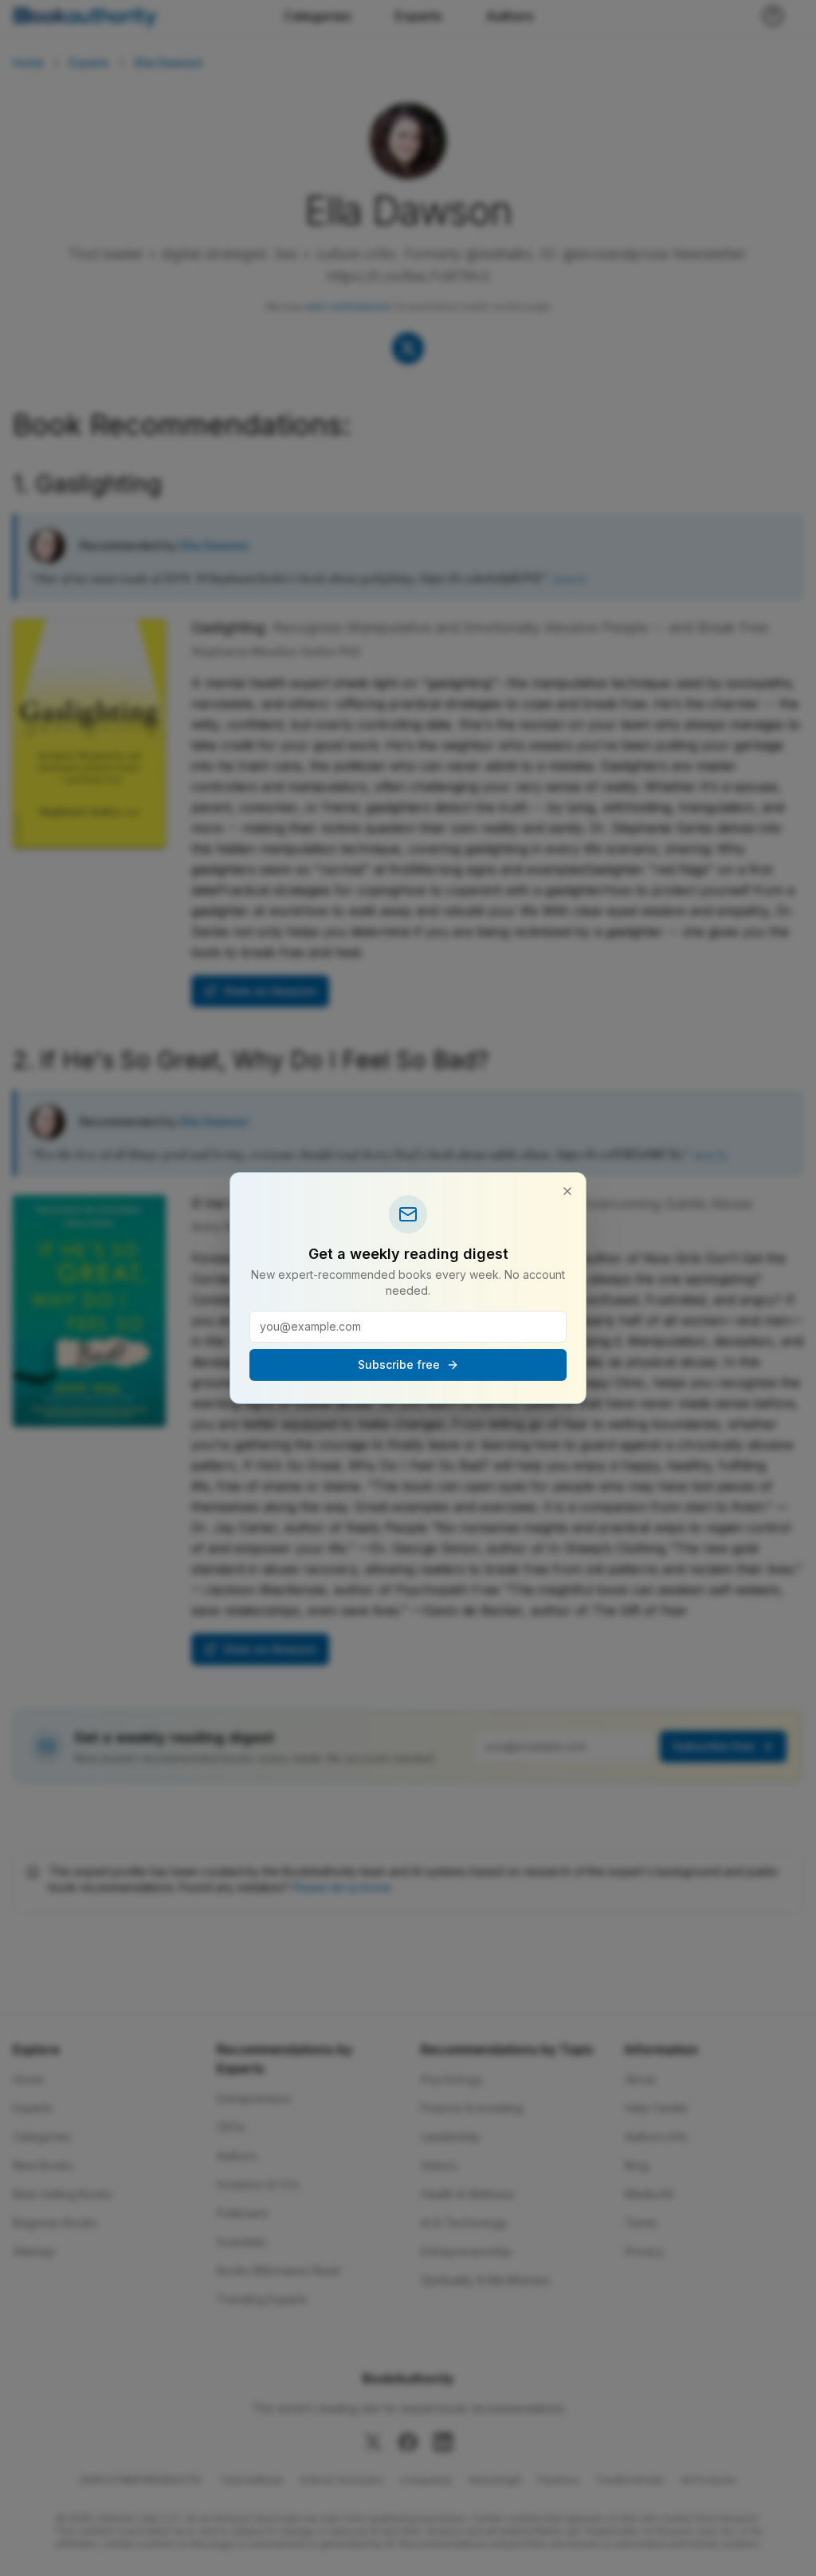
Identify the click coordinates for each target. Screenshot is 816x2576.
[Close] (567, 1191)
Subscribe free (399, 1364)
